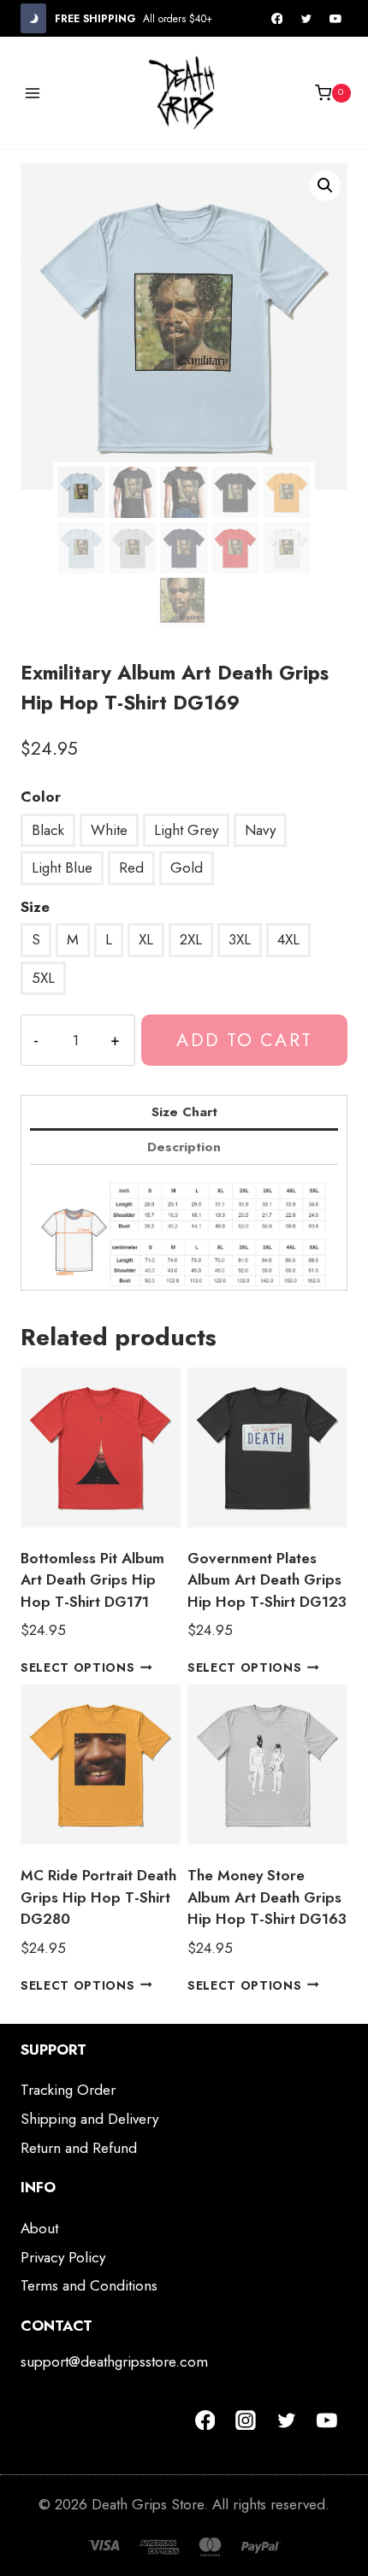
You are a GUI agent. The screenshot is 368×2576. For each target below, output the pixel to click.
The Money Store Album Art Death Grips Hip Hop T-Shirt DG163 (267, 1897)
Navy (260, 830)
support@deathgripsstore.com (114, 2361)
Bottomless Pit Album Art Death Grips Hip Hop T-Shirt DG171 (92, 1580)
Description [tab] (184, 1147)
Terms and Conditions (89, 2285)
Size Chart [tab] (184, 1112)
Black (48, 830)
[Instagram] (246, 2420)
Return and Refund (79, 2148)
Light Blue (62, 867)
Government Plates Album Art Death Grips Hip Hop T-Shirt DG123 (267, 1580)
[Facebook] (277, 19)
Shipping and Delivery (89, 2119)
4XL (288, 939)
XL (146, 939)
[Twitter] (306, 19)
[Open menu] (33, 93)
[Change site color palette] (33, 18)
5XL (43, 978)
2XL (191, 939)
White (109, 830)
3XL (240, 939)
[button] (325, 185)
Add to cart (244, 1040)
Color (41, 797)
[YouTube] (335, 19)
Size (35, 907)
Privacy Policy (63, 2257)
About (39, 2228)
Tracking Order (68, 2090)
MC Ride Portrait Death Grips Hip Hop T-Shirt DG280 (98, 1897)
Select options (78, 1667)
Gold (187, 867)
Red (131, 867)
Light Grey (186, 830)
